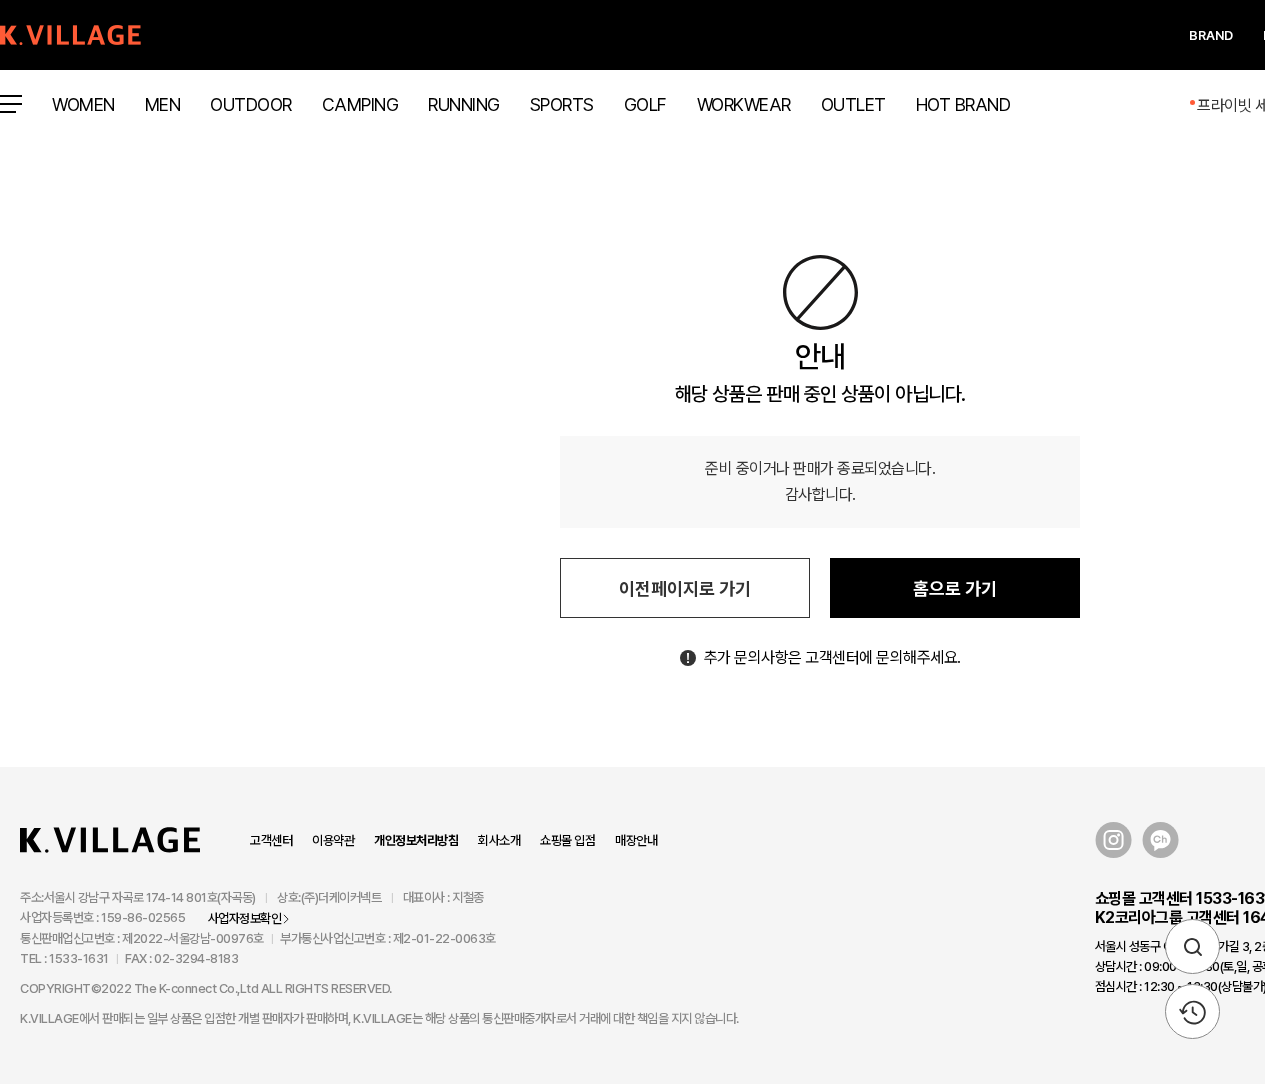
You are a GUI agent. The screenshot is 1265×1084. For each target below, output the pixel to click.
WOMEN (83, 104)
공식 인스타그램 (1113, 840)
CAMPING (360, 104)
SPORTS (562, 104)
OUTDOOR (251, 104)
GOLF (645, 104)
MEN (163, 104)
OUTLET (853, 104)
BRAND (1211, 35)
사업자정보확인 (245, 918)
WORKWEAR (744, 104)
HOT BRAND (963, 104)
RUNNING (464, 104)
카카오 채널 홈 (1160, 840)
